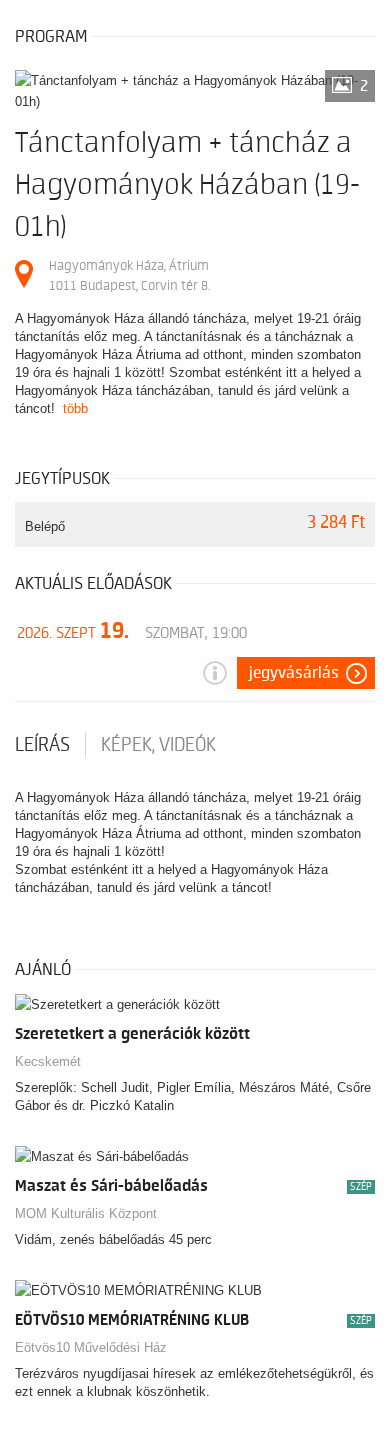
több (75, 408)
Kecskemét (48, 1061)
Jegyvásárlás (294, 673)
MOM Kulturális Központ (86, 1213)
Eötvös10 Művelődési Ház (91, 1347)
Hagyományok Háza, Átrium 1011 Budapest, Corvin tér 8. (129, 275)
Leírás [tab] (42, 745)
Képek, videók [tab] (158, 745)
